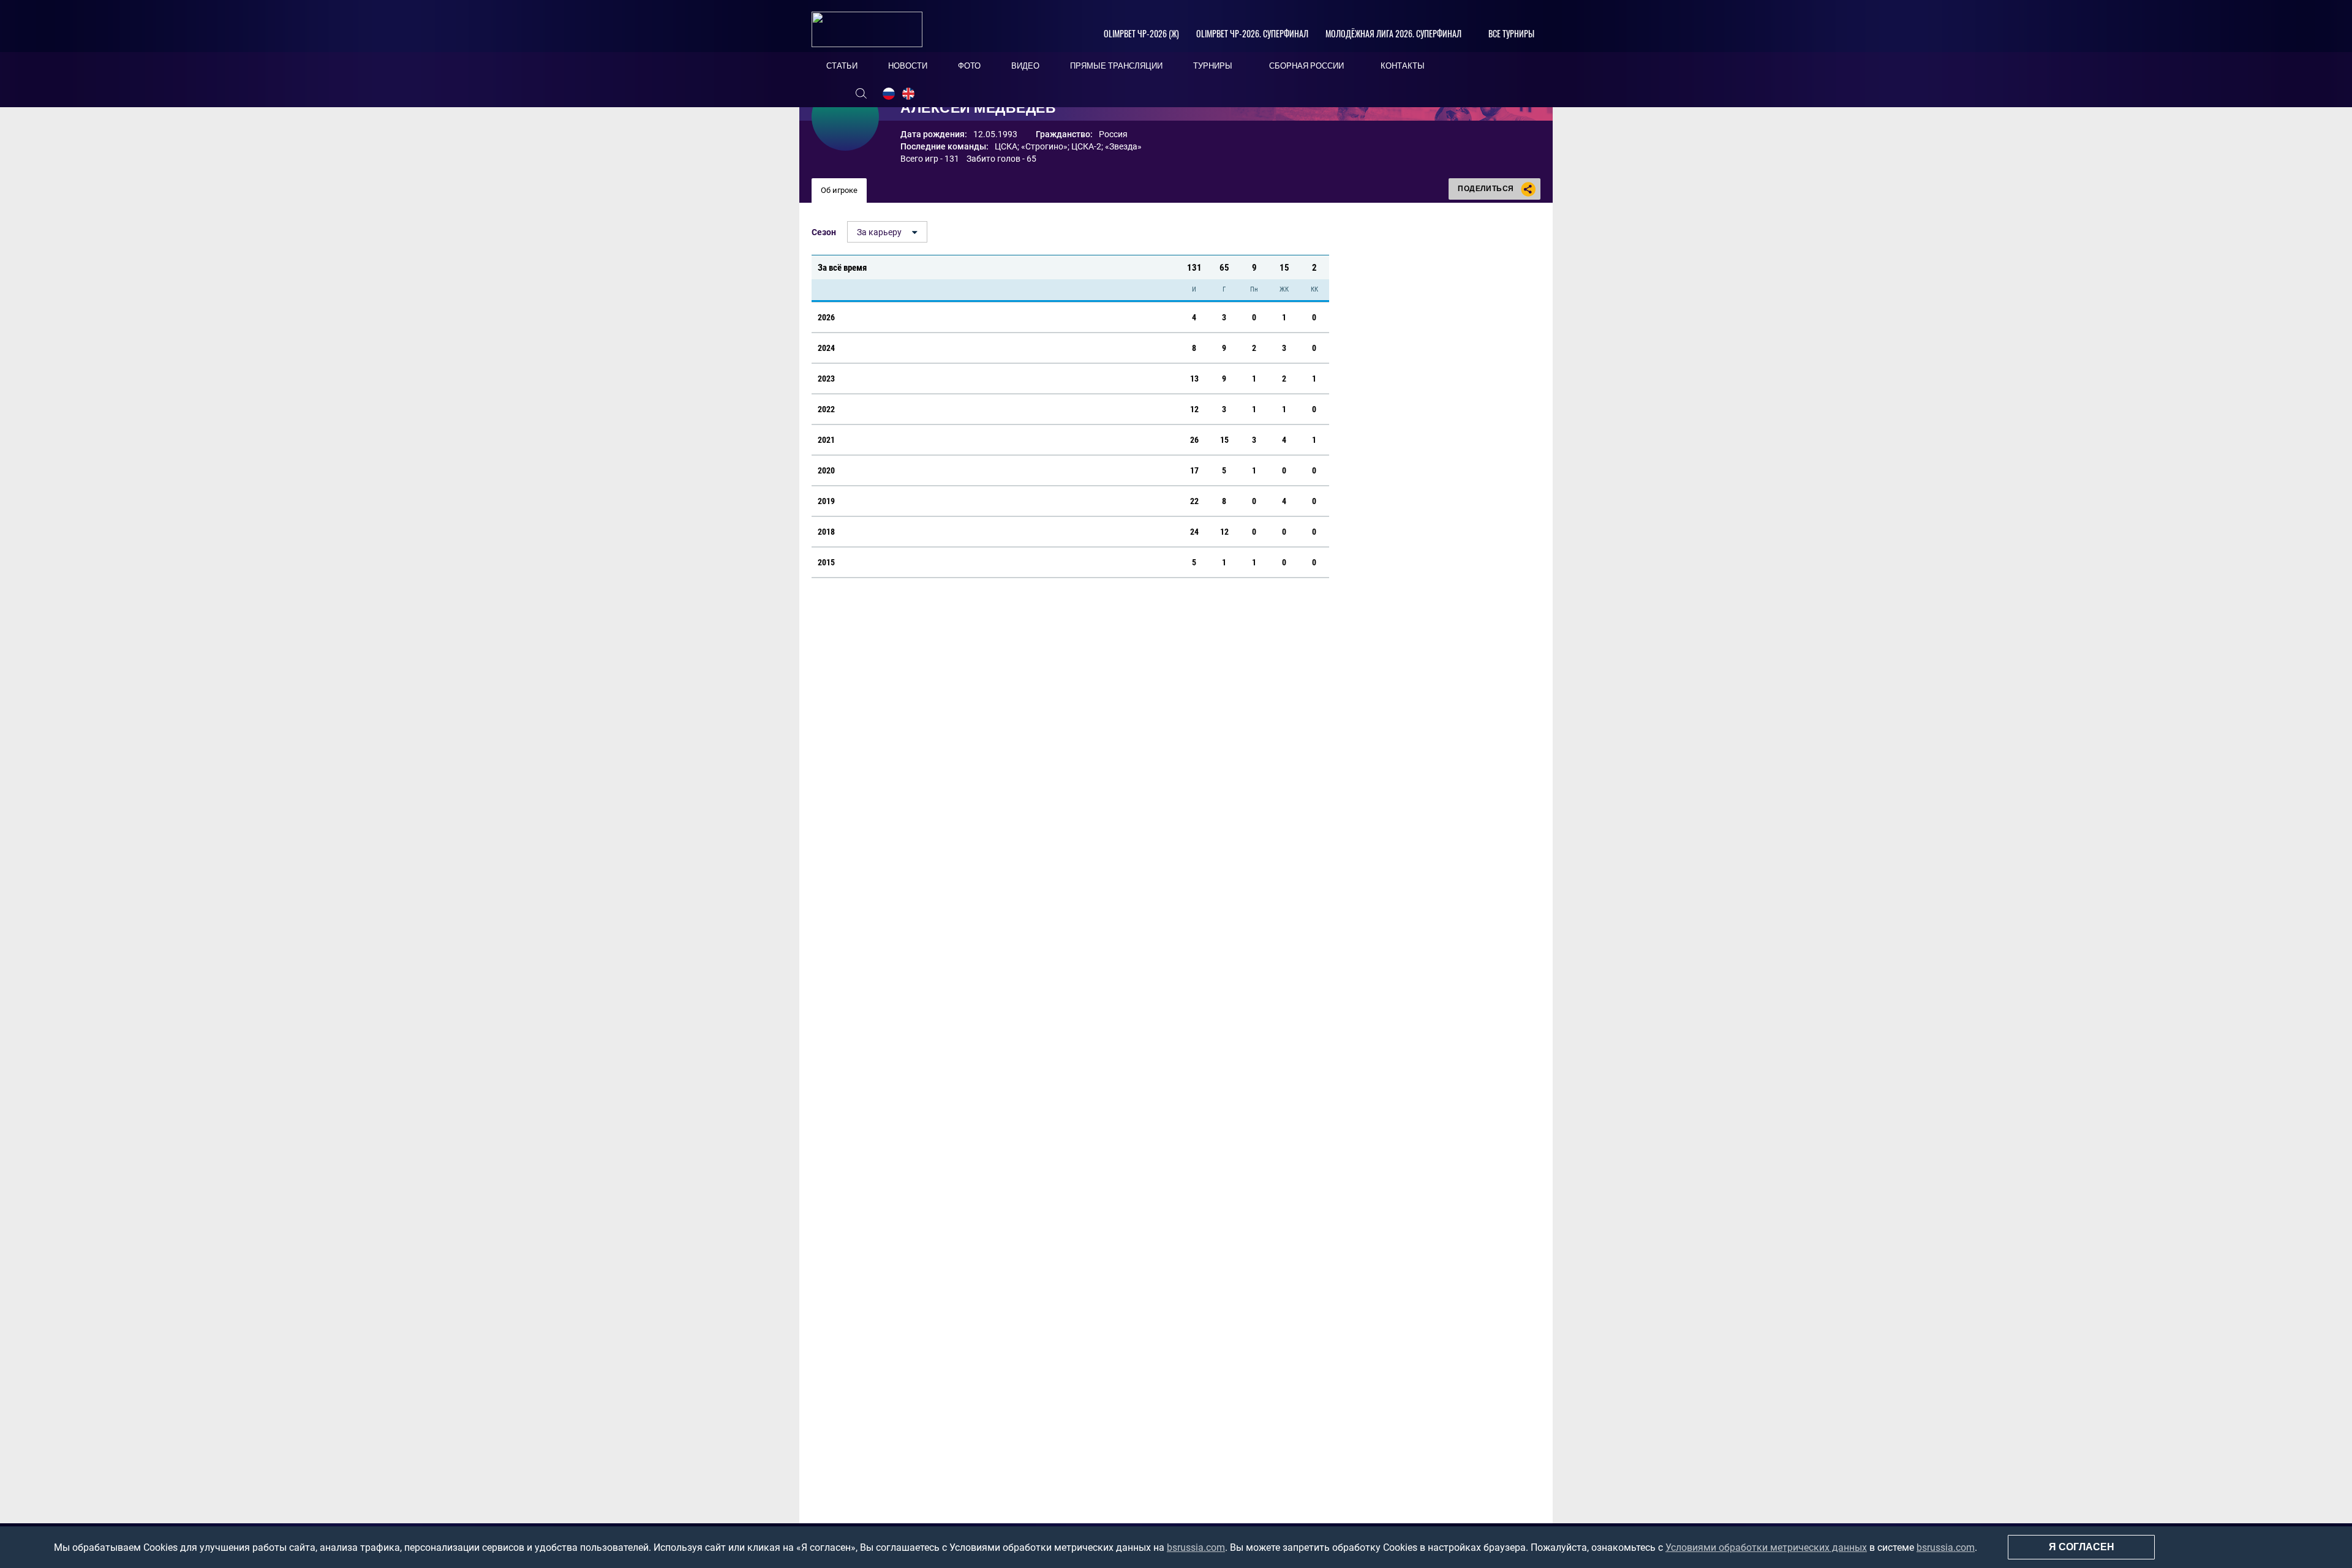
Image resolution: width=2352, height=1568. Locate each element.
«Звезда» (1123, 146)
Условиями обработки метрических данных (1766, 1547)
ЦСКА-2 (1086, 146)
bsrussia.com (1196, 1547)
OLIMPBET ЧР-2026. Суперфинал (1252, 33)
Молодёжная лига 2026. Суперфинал (1393, 33)
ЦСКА (1006, 146)
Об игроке (839, 190)
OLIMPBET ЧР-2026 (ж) (1141, 33)
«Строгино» (1044, 146)
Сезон (824, 232)
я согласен (2082, 1547)
